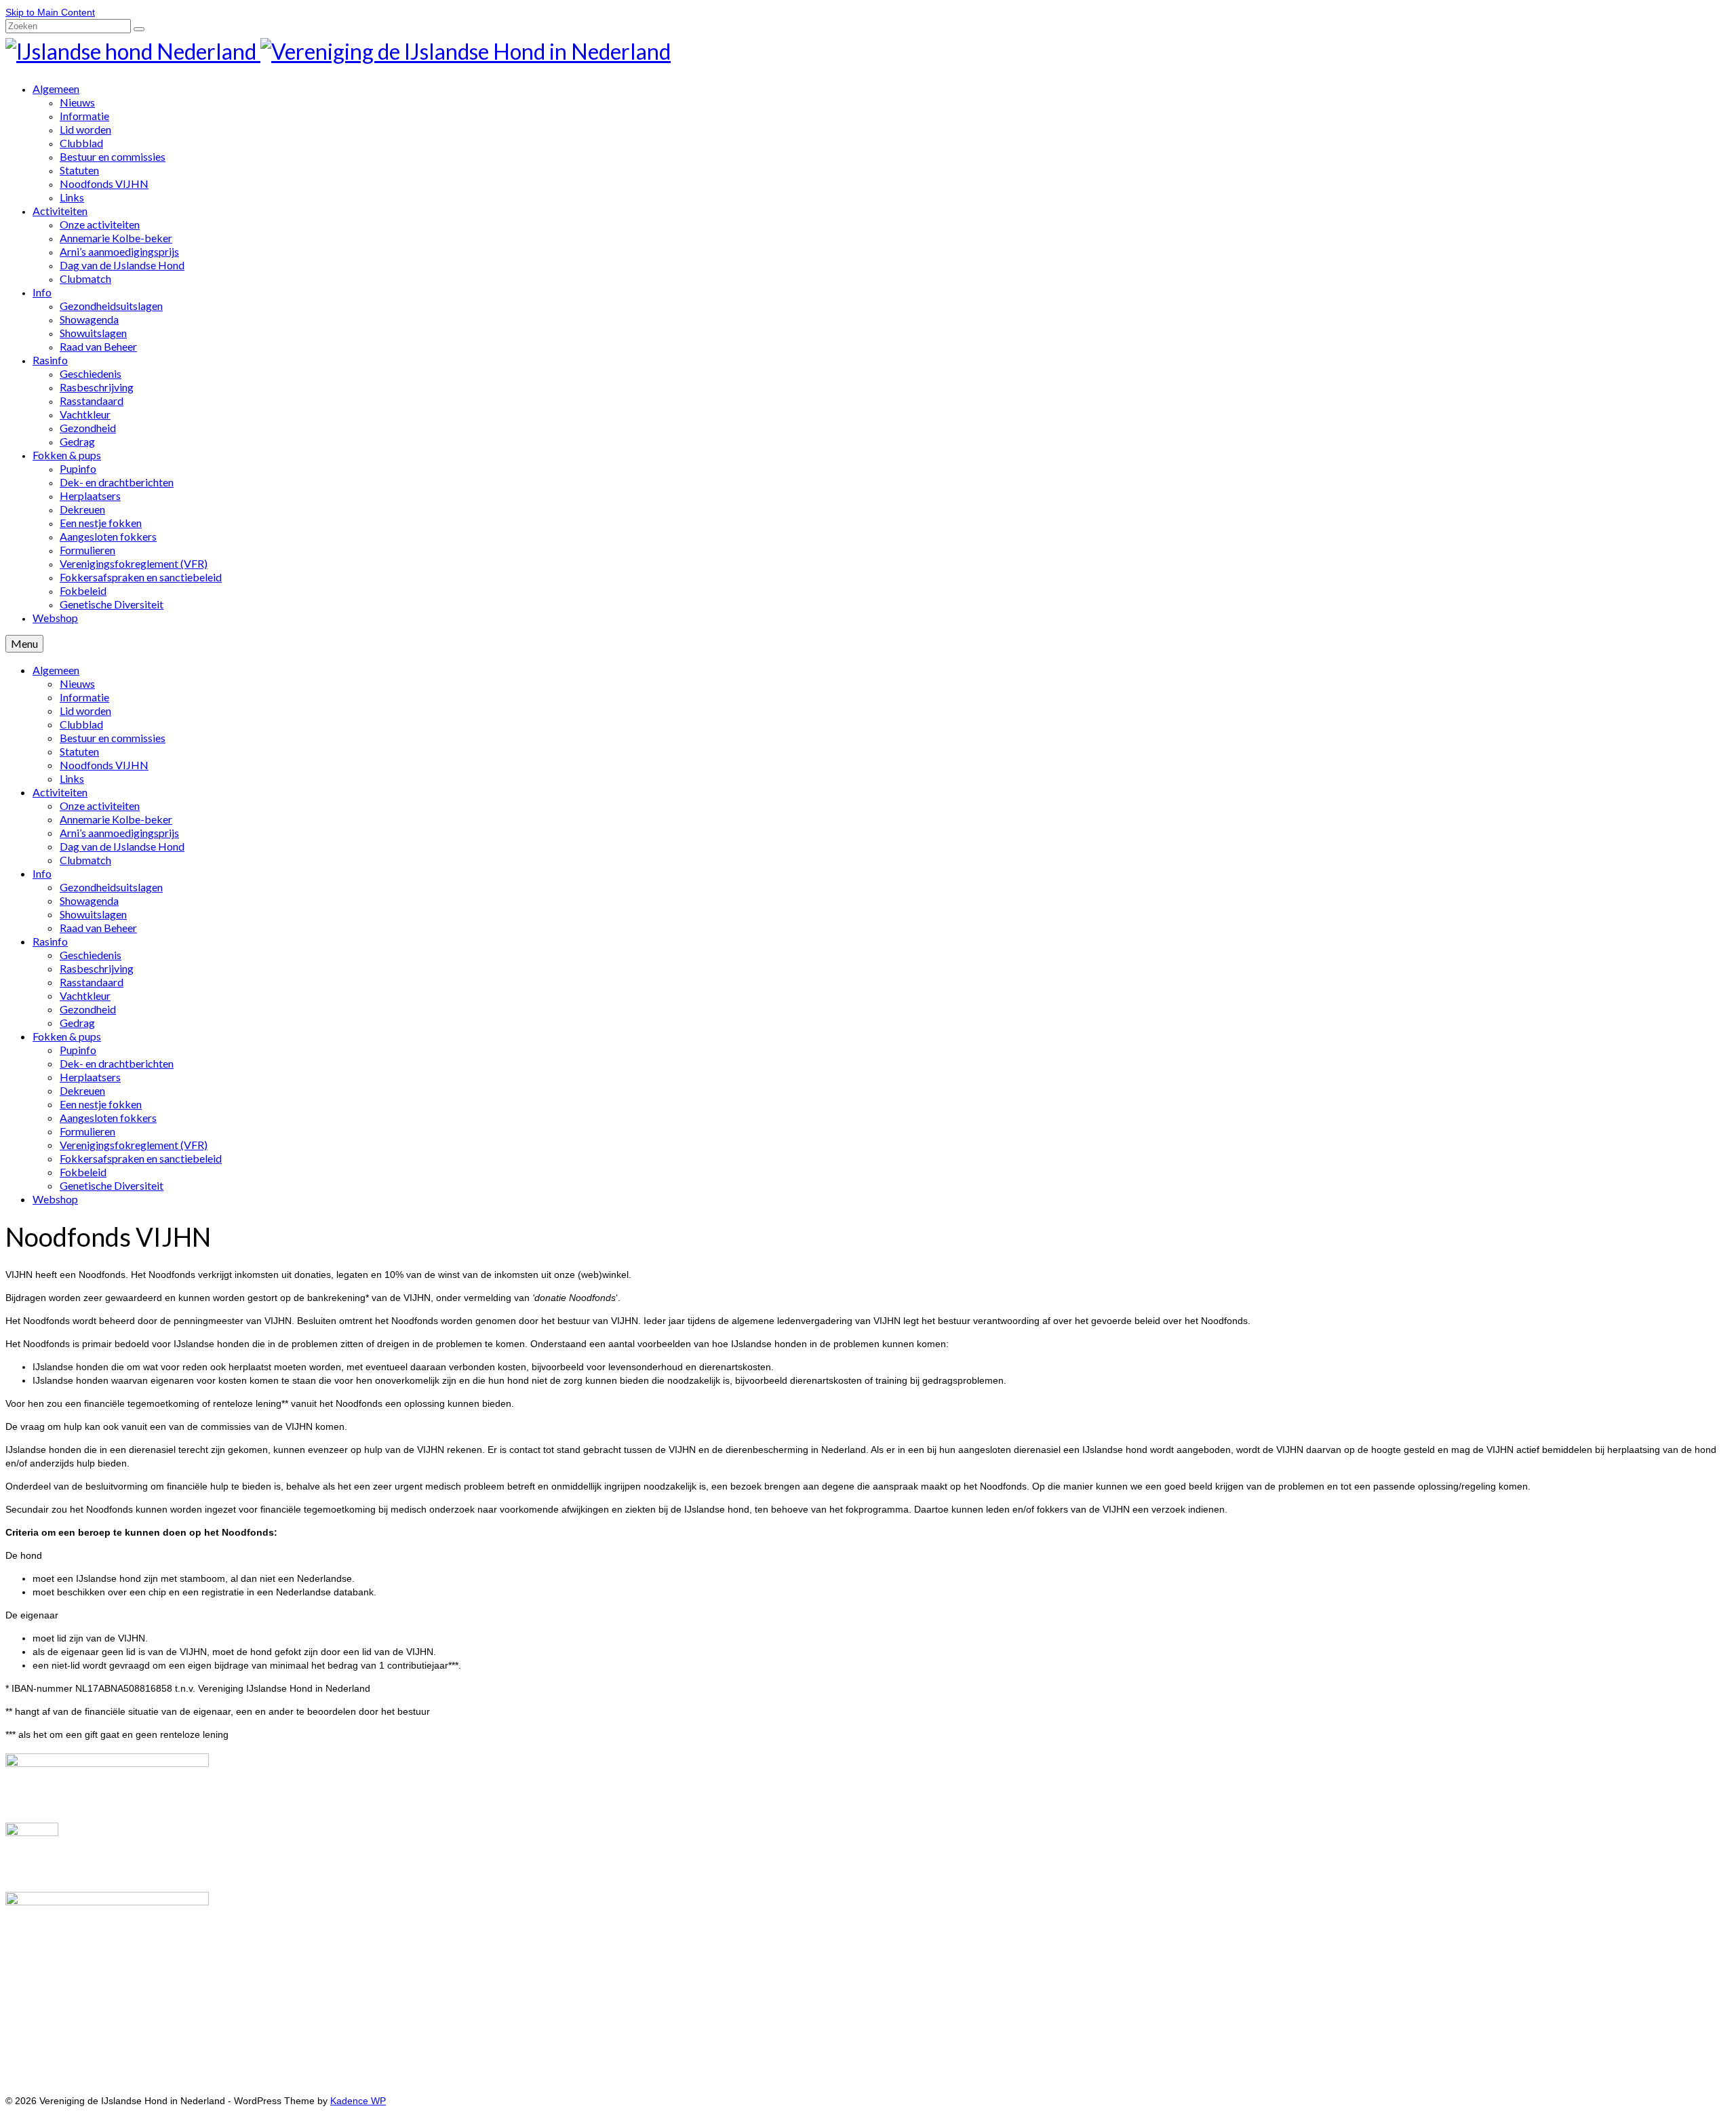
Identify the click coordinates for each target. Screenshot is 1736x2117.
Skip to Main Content (50, 12)
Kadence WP (358, 2101)
